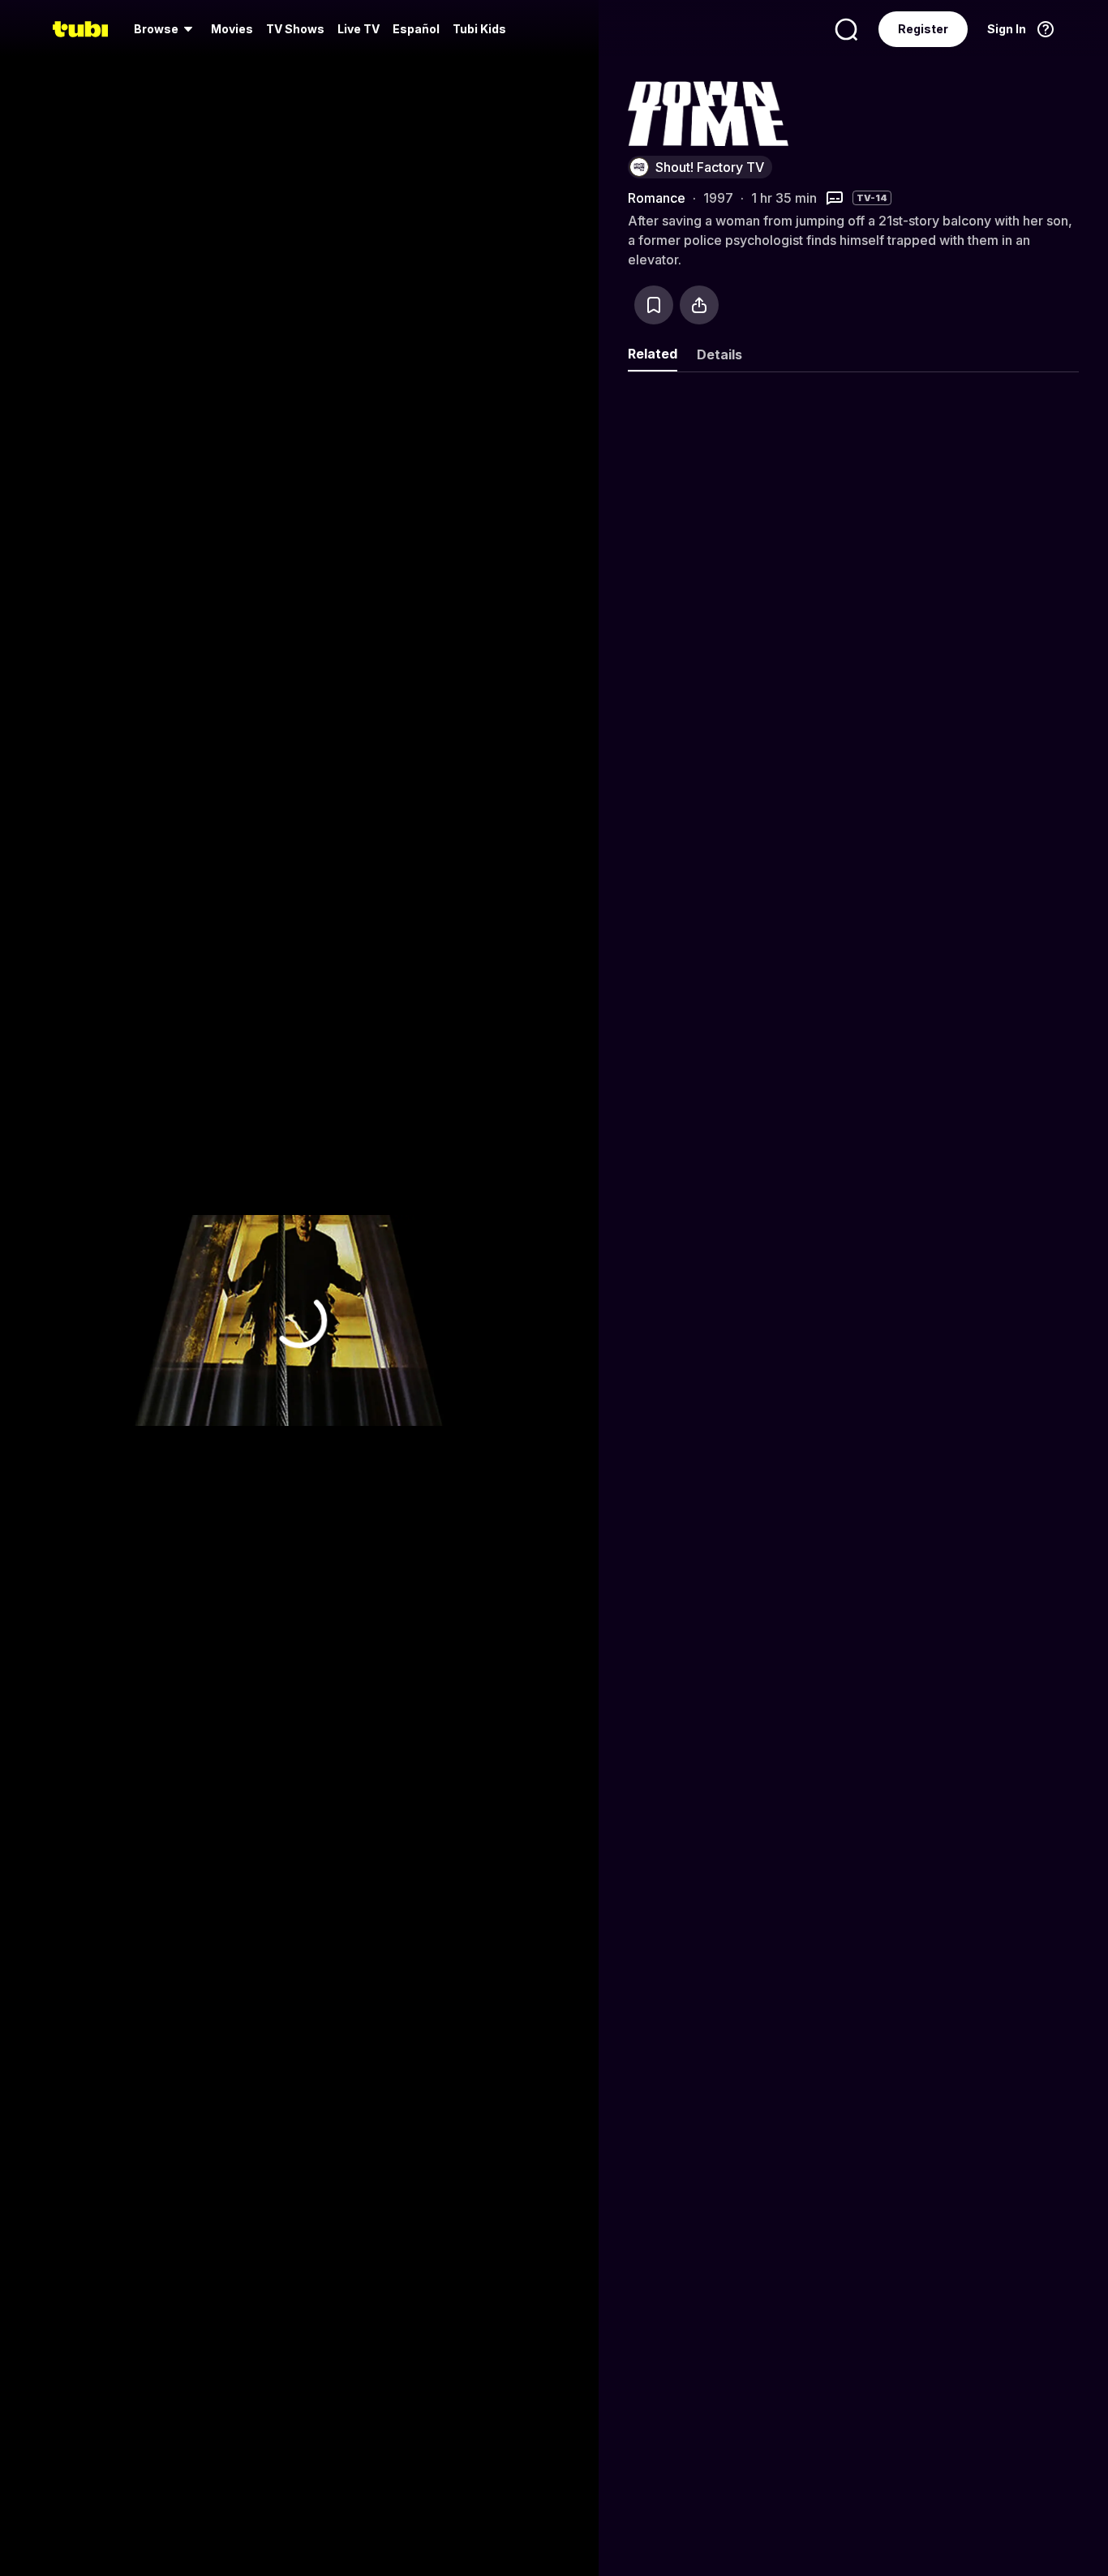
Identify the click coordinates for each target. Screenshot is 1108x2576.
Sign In (1007, 29)
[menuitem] (166, 29)
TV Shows (295, 29)
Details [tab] (719, 354)
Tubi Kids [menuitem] (479, 29)
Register (923, 29)
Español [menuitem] (416, 29)
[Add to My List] (654, 305)
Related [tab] (653, 354)
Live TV (359, 29)
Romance (657, 198)
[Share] (699, 305)
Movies (232, 29)
